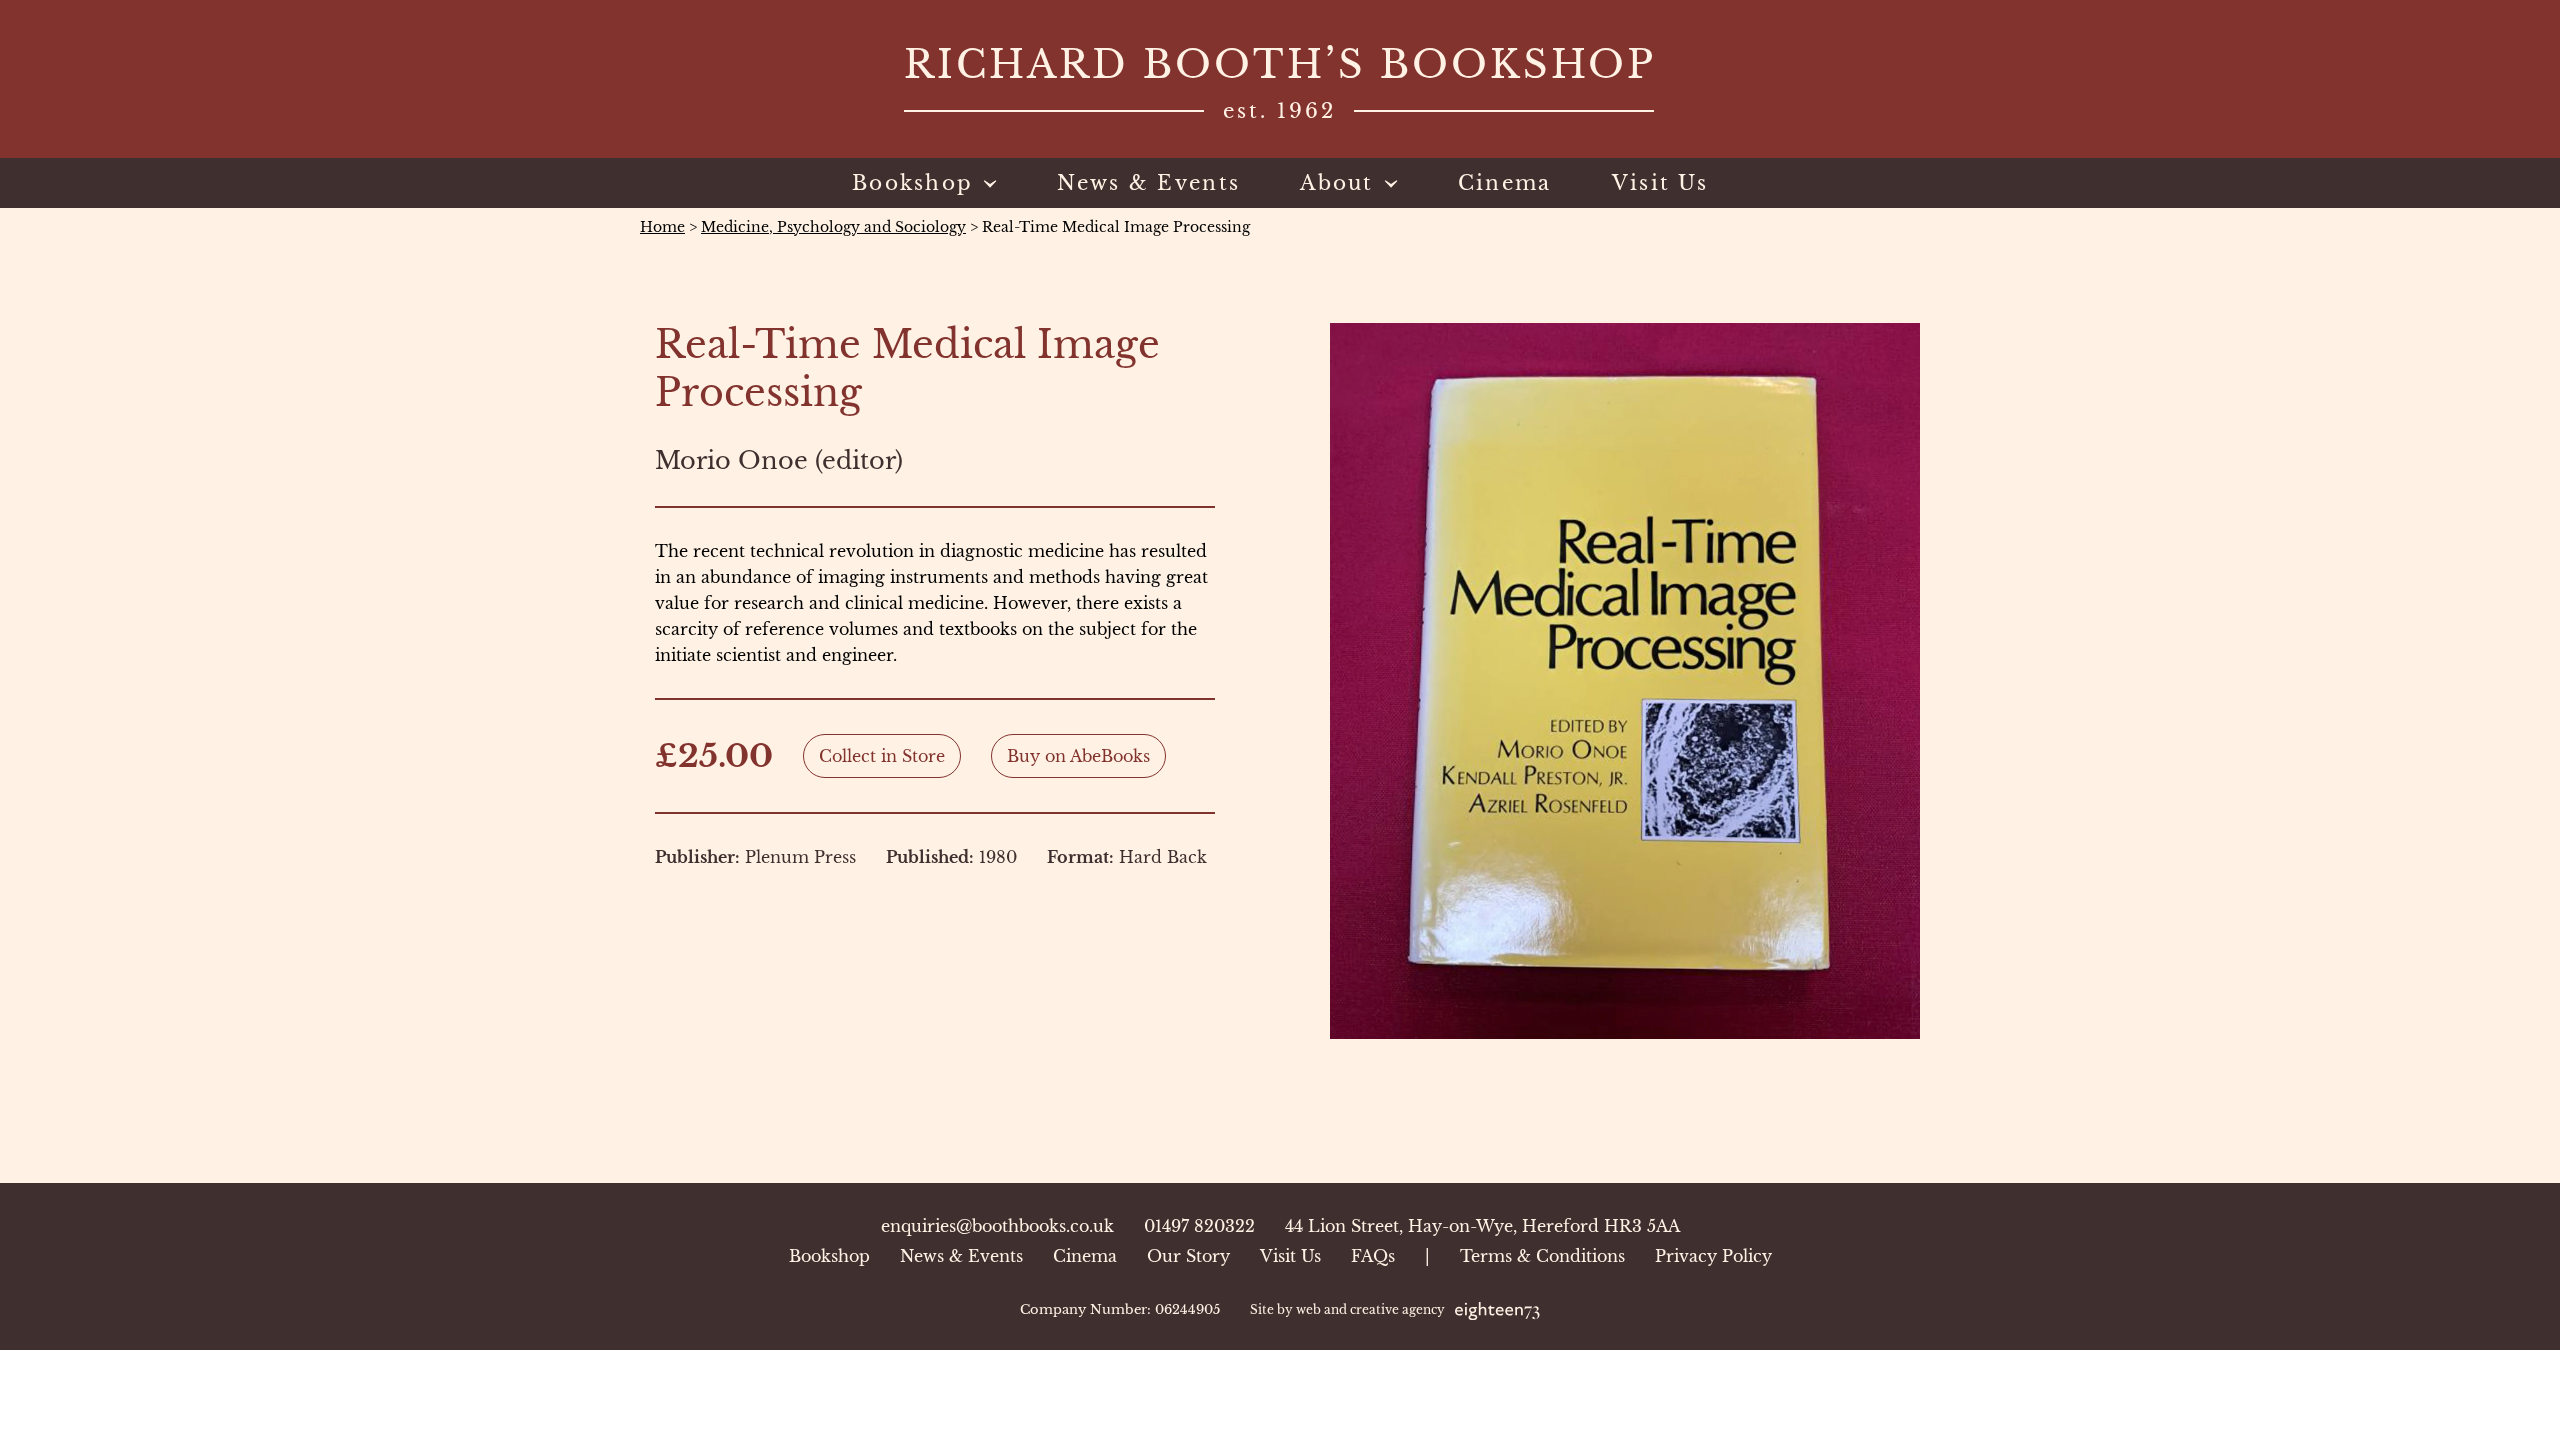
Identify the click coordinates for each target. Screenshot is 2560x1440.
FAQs (1373, 1256)
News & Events (961, 1256)
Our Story (1188, 1256)
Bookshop (829, 1256)
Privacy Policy (1713, 1256)
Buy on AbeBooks (1078, 756)
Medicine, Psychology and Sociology (833, 227)
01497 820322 (1199, 1226)
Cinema (1085, 1256)
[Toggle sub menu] (985, 183)
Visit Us (1290, 1256)
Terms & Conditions (1542, 1256)
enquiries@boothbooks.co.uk (997, 1226)
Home (662, 227)
